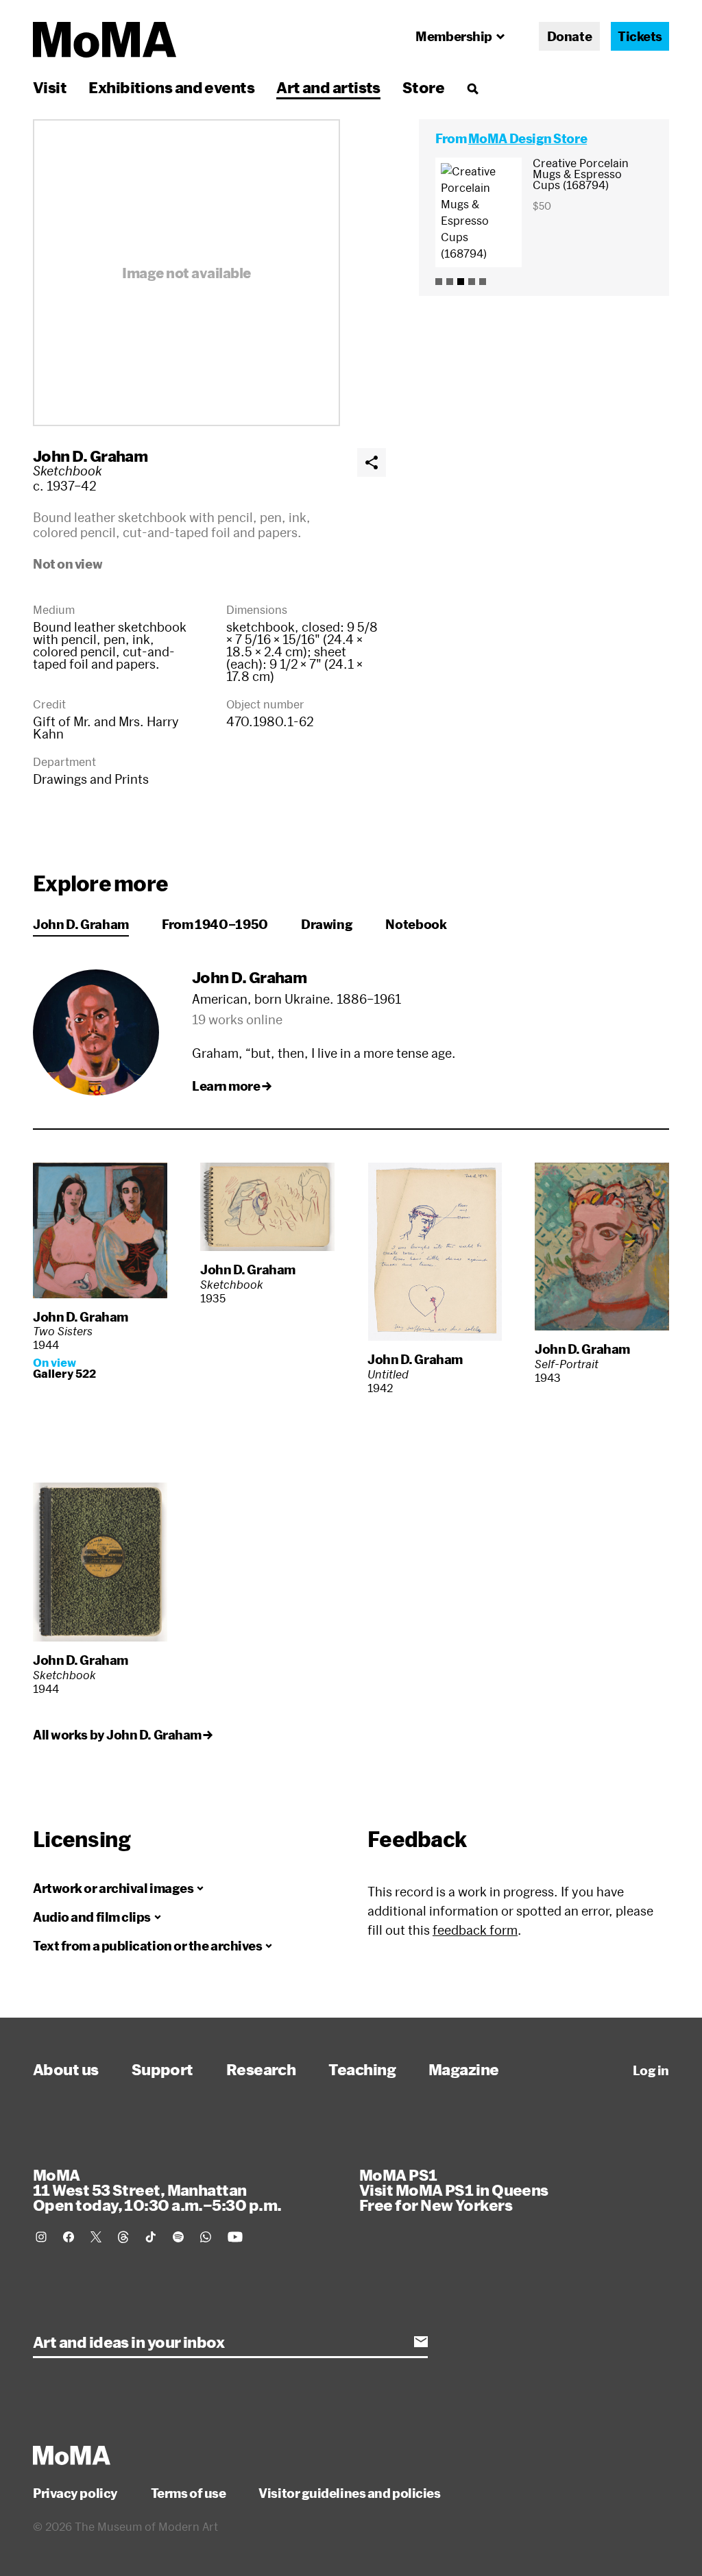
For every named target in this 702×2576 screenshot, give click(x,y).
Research (261, 2069)
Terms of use (189, 2493)
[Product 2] (450, 282)
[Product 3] (461, 282)
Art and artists (328, 87)
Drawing (327, 924)
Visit (50, 87)
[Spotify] (178, 2237)
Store (423, 87)
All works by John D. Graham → (123, 1735)
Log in (651, 2070)
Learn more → (232, 1086)
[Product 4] (472, 282)
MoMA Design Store (528, 138)
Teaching (362, 2069)
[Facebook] (69, 2237)
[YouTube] (235, 2237)
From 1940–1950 (215, 924)
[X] (96, 2237)
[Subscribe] (421, 2342)
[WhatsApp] (206, 2237)
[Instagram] (41, 2237)
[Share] (372, 462)
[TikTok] (151, 2237)
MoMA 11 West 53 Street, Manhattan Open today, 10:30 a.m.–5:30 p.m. (157, 2190)
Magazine (464, 2069)
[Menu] (472, 88)
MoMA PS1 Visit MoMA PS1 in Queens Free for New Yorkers (454, 2190)
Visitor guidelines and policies (349, 2493)
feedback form (475, 1930)
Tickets (640, 36)
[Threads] (123, 2237)
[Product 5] (483, 282)
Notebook (416, 924)
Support (162, 2069)
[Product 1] (439, 282)
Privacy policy (75, 2493)
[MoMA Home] (105, 40)
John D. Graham (90, 456)
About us (66, 2069)
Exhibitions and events (171, 87)
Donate (569, 36)
